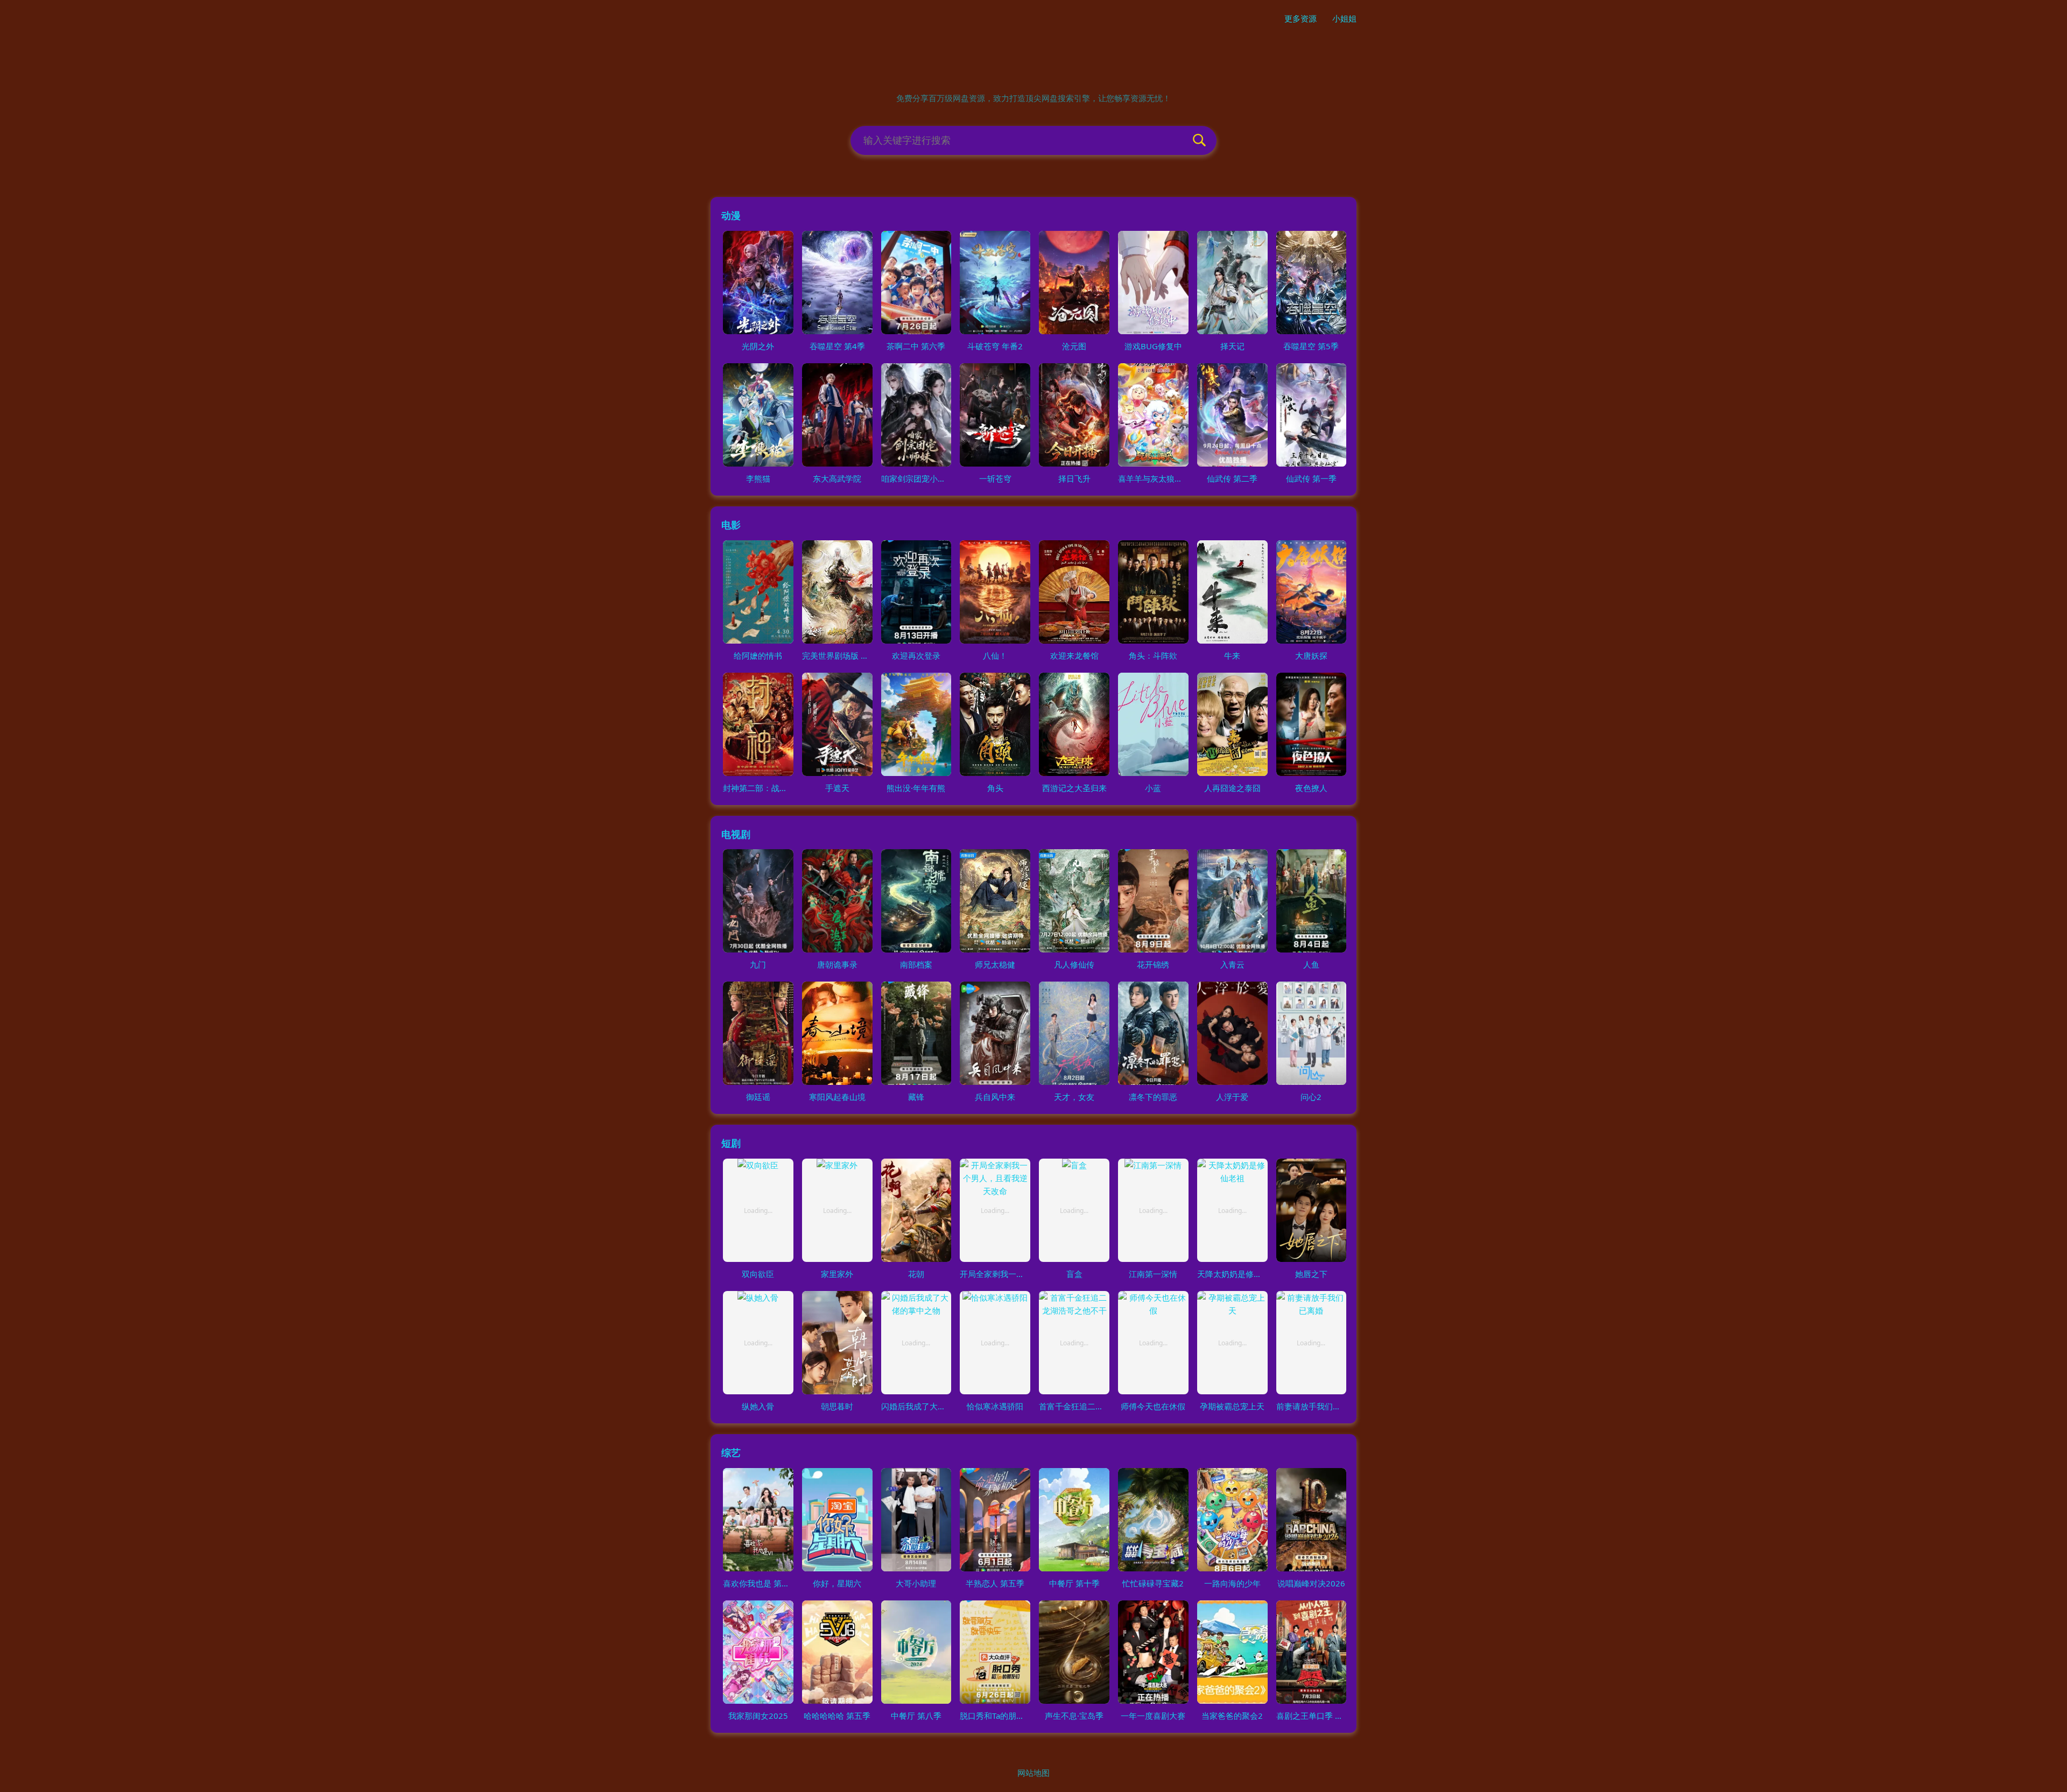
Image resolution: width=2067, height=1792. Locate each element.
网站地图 (1033, 1773)
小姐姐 (1344, 18)
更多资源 (1300, 18)
